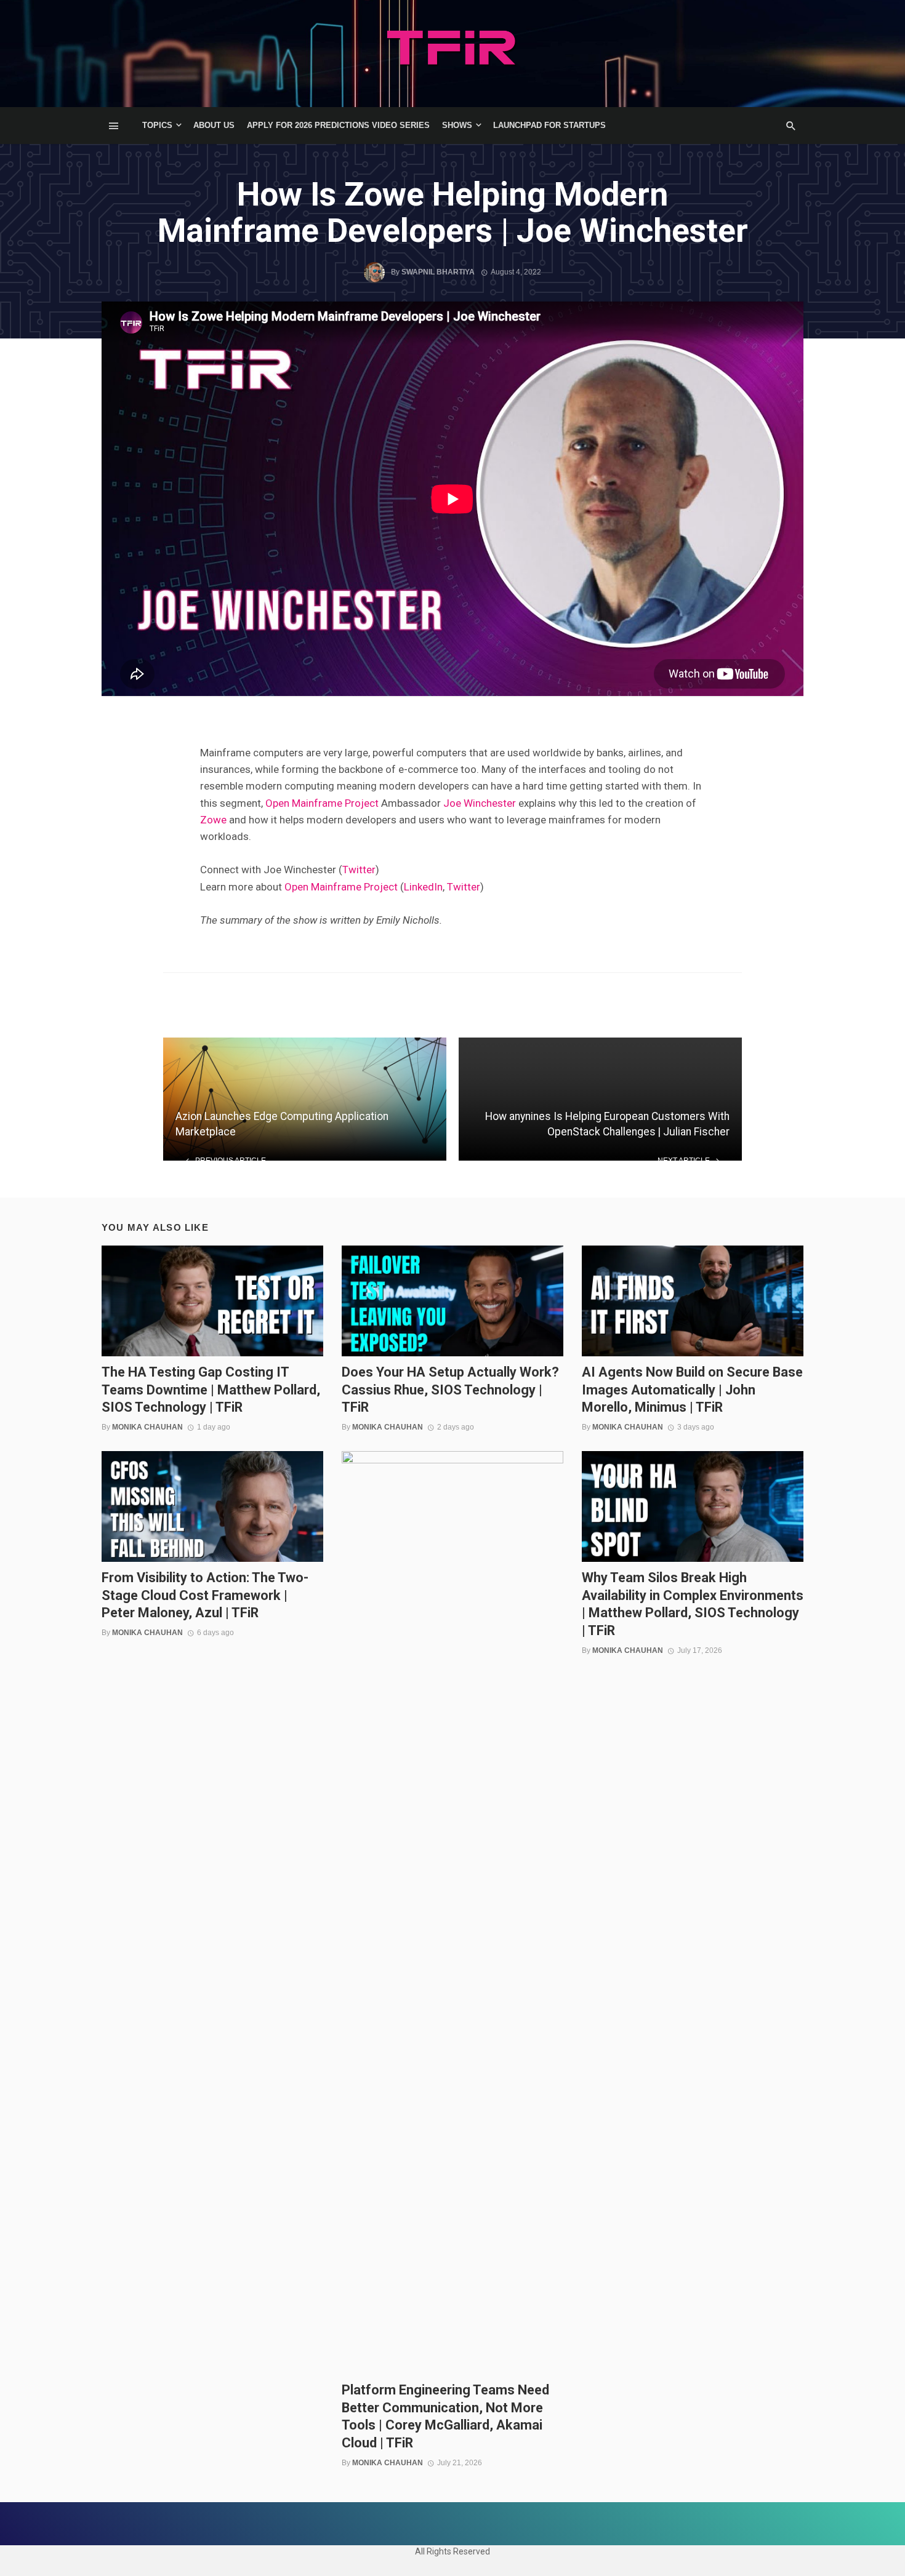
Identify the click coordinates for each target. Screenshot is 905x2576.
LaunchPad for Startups (549, 125)
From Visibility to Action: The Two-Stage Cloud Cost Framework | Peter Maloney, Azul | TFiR (205, 1595)
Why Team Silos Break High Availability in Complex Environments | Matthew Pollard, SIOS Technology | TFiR (693, 1604)
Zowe (213, 820)
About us (214, 125)
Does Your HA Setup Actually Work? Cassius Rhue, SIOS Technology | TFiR (450, 1390)
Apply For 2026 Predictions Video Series (338, 125)
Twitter (359, 870)
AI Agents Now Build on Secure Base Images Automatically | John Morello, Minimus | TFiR (692, 1390)
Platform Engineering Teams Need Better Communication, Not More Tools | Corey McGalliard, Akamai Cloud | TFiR (445, 2416)
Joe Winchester (480, 803)
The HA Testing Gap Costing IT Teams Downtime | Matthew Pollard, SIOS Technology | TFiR (211, 1390)
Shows (457, 125)
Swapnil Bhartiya (438, 272)
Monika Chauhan (147, 1427)
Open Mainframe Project (322, 803)
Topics (157, 125)
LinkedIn (423, 887)
